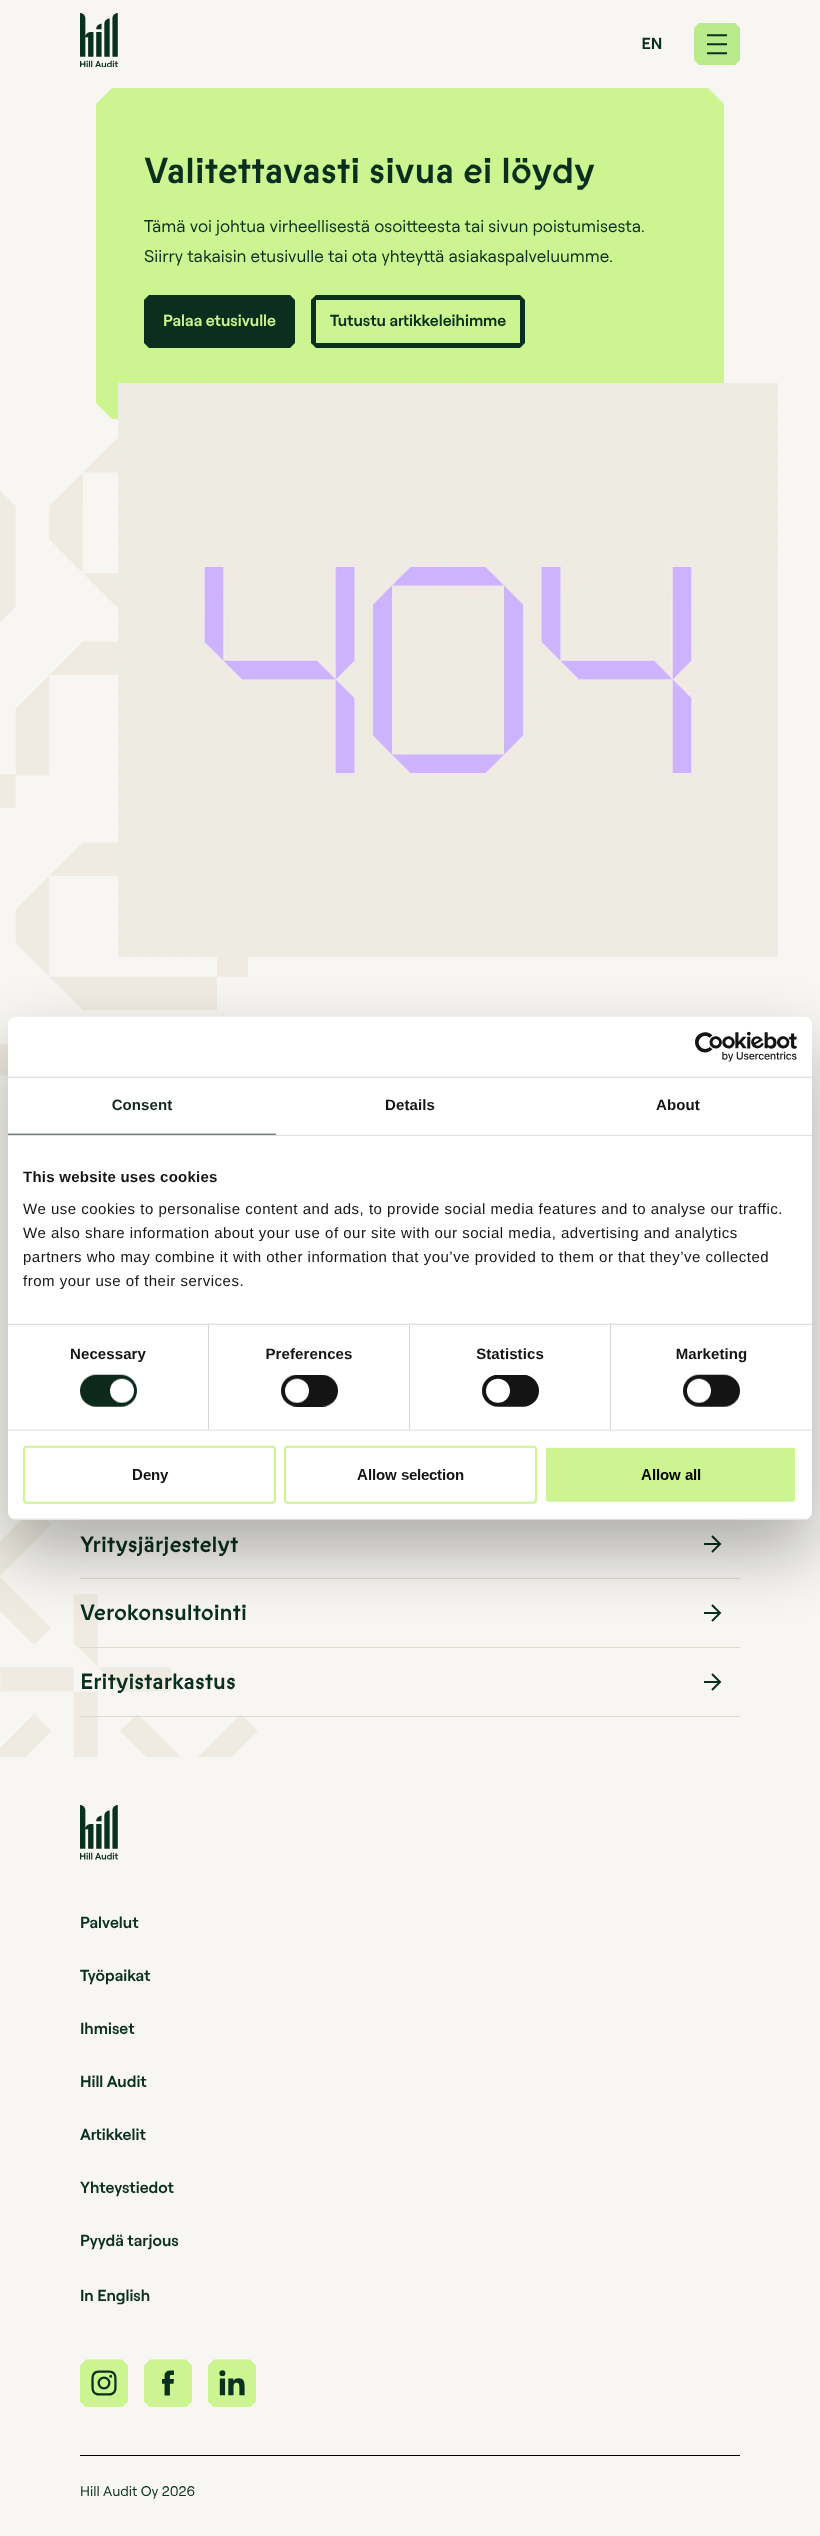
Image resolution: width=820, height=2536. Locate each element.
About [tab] (678, 1105)
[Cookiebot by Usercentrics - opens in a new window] (709, 1047)
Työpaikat (115, 1975)
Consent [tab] (142, 1105)
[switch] (309, 1391)
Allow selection (410, 1473)
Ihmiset (107, 2028)
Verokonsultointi (163, 1613)
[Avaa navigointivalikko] (717, 44)
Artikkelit (113, 2134)
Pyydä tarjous (129, 2240)
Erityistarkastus (158, 1682)
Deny (150, 1473)
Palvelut (109, 1922)
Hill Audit (113, 2081)
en (652, 43)
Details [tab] (410, 1105)
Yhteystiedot (127, 2187)
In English (115, 2295)
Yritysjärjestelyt (159, 1545)
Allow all (671, 1473)
